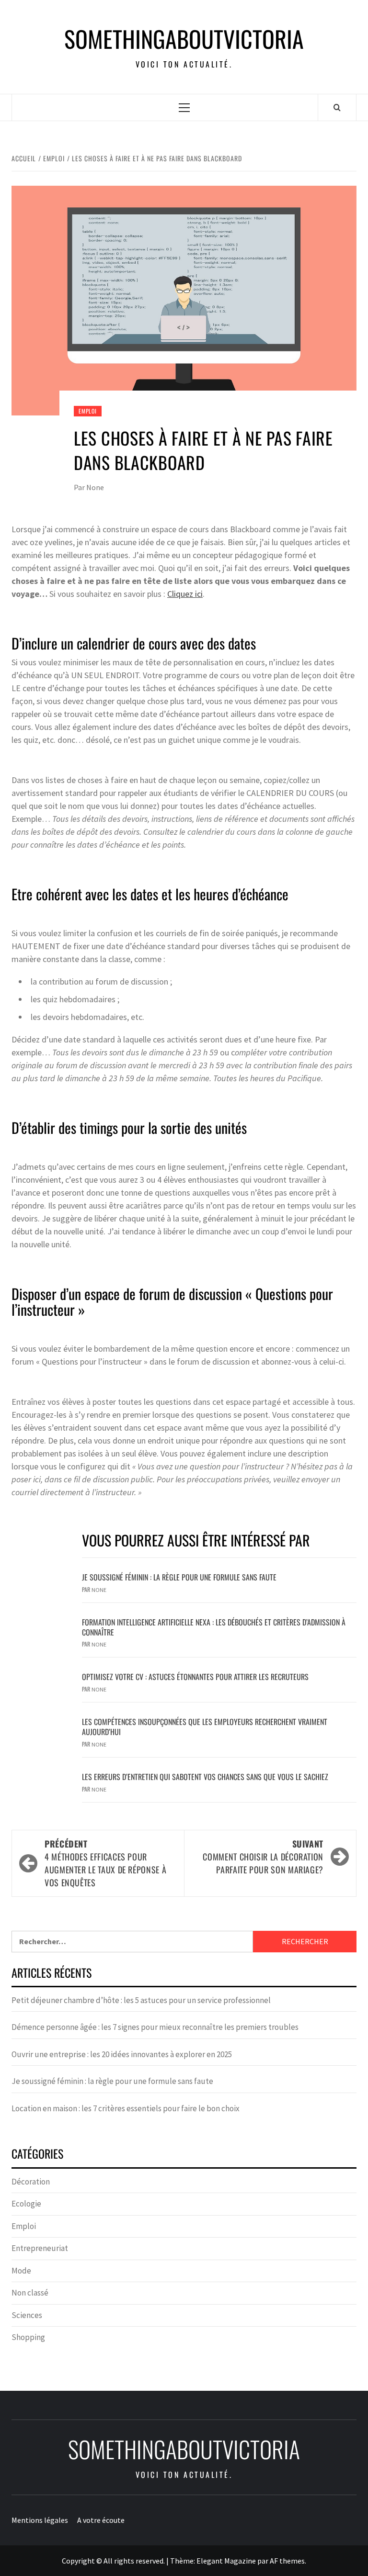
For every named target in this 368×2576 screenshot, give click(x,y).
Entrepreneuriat (40, 2248)
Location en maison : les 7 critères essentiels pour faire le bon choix (126, 2108)
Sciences (27, 2315)
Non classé (30, 2293)
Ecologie (26, 2204)
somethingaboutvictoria (184, 39)
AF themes (287, 2561)
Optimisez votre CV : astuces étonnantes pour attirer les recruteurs (195, 1677)
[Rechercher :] (132, 1942)
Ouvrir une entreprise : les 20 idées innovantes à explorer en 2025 (122, 2054)
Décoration (31, 2182)
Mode (21, 2271)
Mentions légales (40, 2520)
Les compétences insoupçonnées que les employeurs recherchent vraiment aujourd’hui (205, 1727)
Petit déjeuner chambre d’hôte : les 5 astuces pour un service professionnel (141, 2000)
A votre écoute (101, 2520)
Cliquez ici (185, 594)
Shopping (28, 2337)
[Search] (337, 107)
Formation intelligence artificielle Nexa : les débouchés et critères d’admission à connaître (214, 1627)
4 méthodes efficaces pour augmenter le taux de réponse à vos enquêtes (105, 1863)
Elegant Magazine (226, 2561)
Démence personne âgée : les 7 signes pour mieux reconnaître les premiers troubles (155, 2027)
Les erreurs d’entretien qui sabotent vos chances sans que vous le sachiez (205, 1777)
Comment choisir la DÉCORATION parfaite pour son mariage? (263, 1857)
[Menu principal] (184, 107)
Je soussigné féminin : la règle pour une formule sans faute (179, 1577)
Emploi (88, 411)
